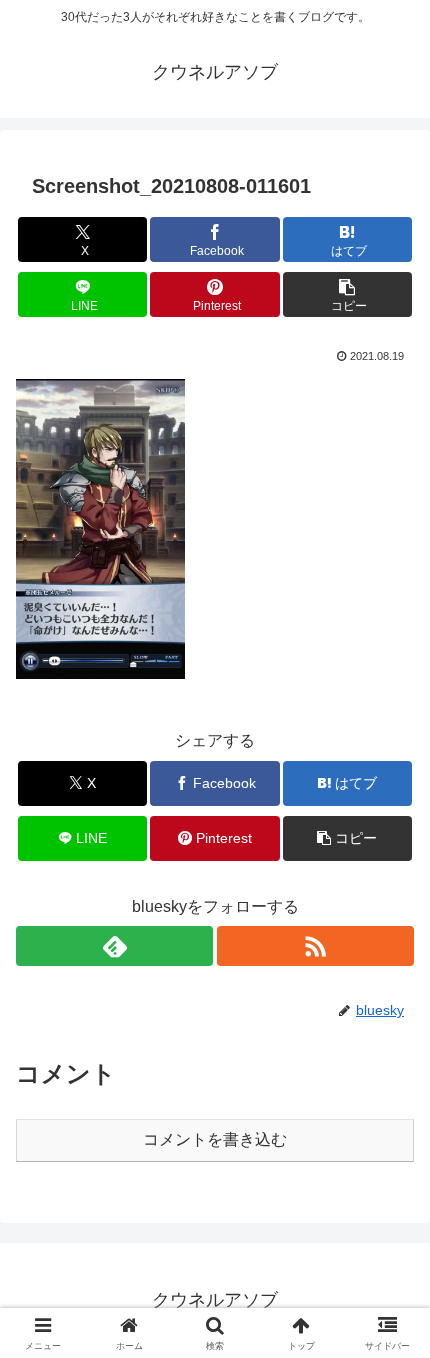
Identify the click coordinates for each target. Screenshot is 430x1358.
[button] (347, 294)
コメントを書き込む (215, 1139)
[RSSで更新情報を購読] (315, 946)
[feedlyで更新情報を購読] (114, 946)
